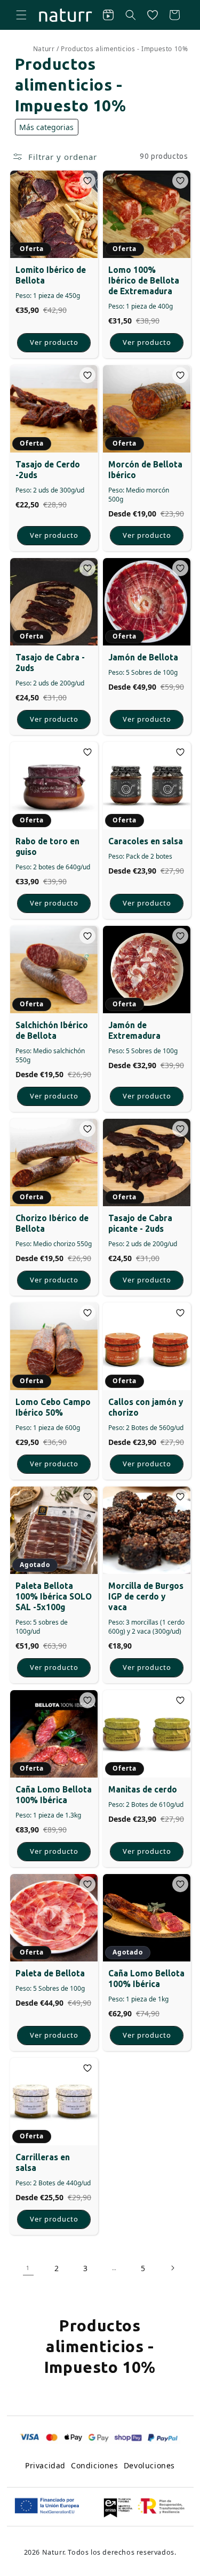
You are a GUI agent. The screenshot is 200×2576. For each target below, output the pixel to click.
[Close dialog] (188, 1228)
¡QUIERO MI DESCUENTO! (53, 1331)
